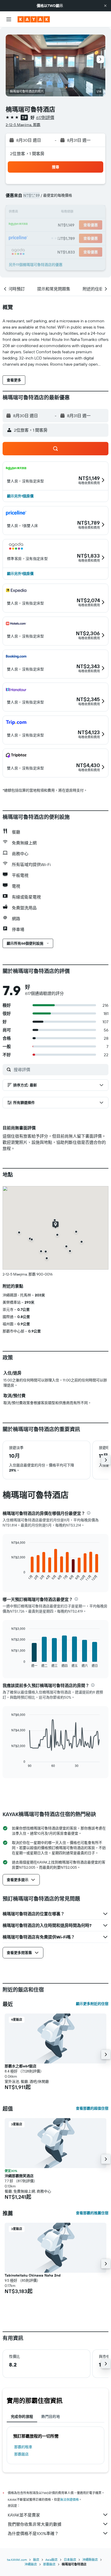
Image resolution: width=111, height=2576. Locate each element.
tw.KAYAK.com (17, 2560)
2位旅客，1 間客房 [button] (27, 154)
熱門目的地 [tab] (51, 2416)
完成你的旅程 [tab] (22, 2416)
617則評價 (45, 118)
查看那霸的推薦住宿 (92, 2213)
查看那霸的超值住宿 (92, 2108)
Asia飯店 (51, 2560)
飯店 (36, 2560)
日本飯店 (70, 2560)
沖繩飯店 (31, 2564)
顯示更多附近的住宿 (92, 2004)
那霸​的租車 (23, 2447)
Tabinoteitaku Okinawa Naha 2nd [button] (33, 2275)
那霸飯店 (21, 2454)
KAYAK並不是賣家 (24, 2515)
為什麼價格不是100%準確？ (33, 2533)
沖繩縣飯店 (90, 2560)
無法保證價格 (69, 2500)
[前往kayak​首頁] (34, 19)
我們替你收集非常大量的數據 (35, 2524)
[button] (105, 6)
